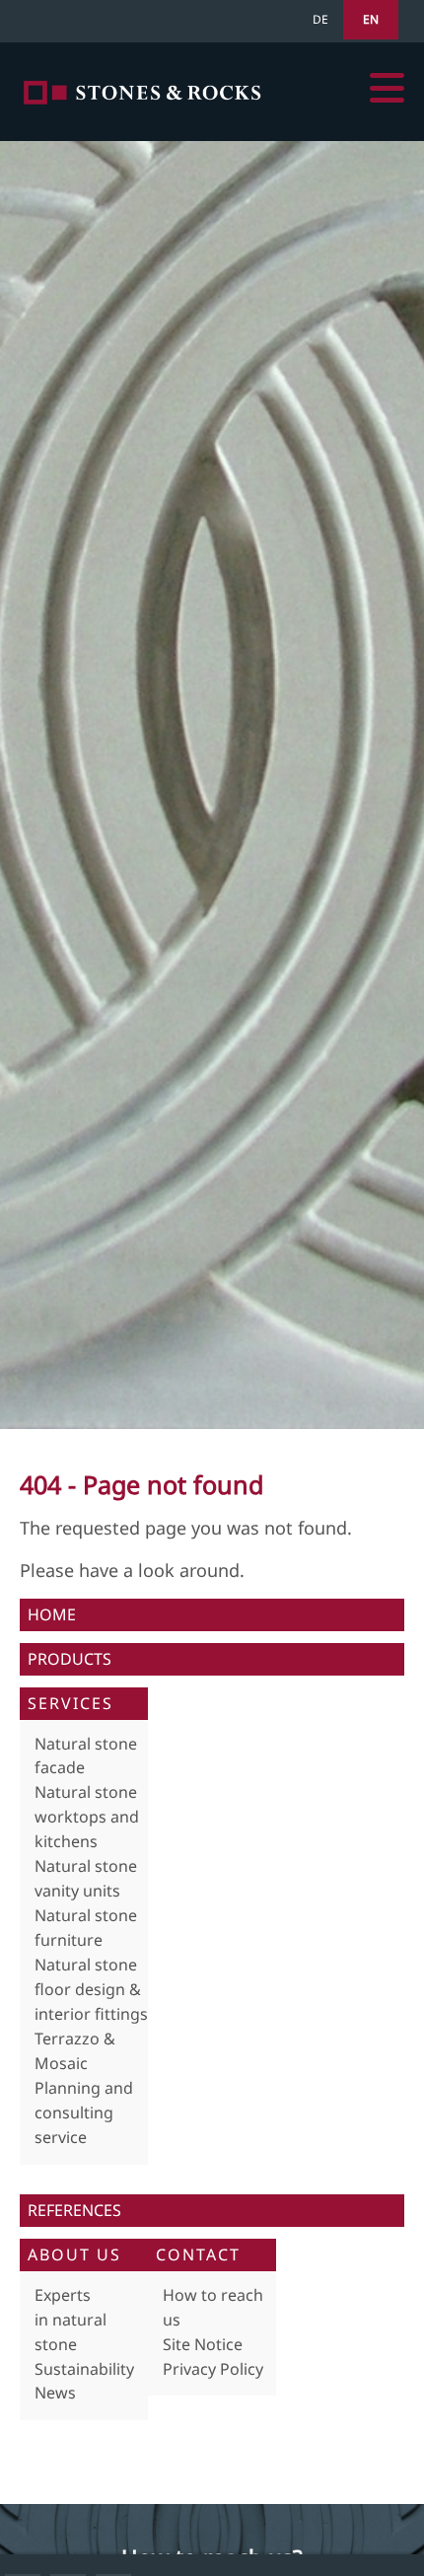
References (74, 2210)
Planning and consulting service (84, 2112)
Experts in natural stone (71, 2320)
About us (74, 2254)
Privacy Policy (213, 2369)
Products (70, 1659)
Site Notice (203, 2344)
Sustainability (84, 2369)
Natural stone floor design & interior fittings (91, 1989)
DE (320, 19)
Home (143, 92)
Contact (198, 2254)
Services (71, 1703)
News (55, 2393)
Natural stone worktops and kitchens (87, 1817)
